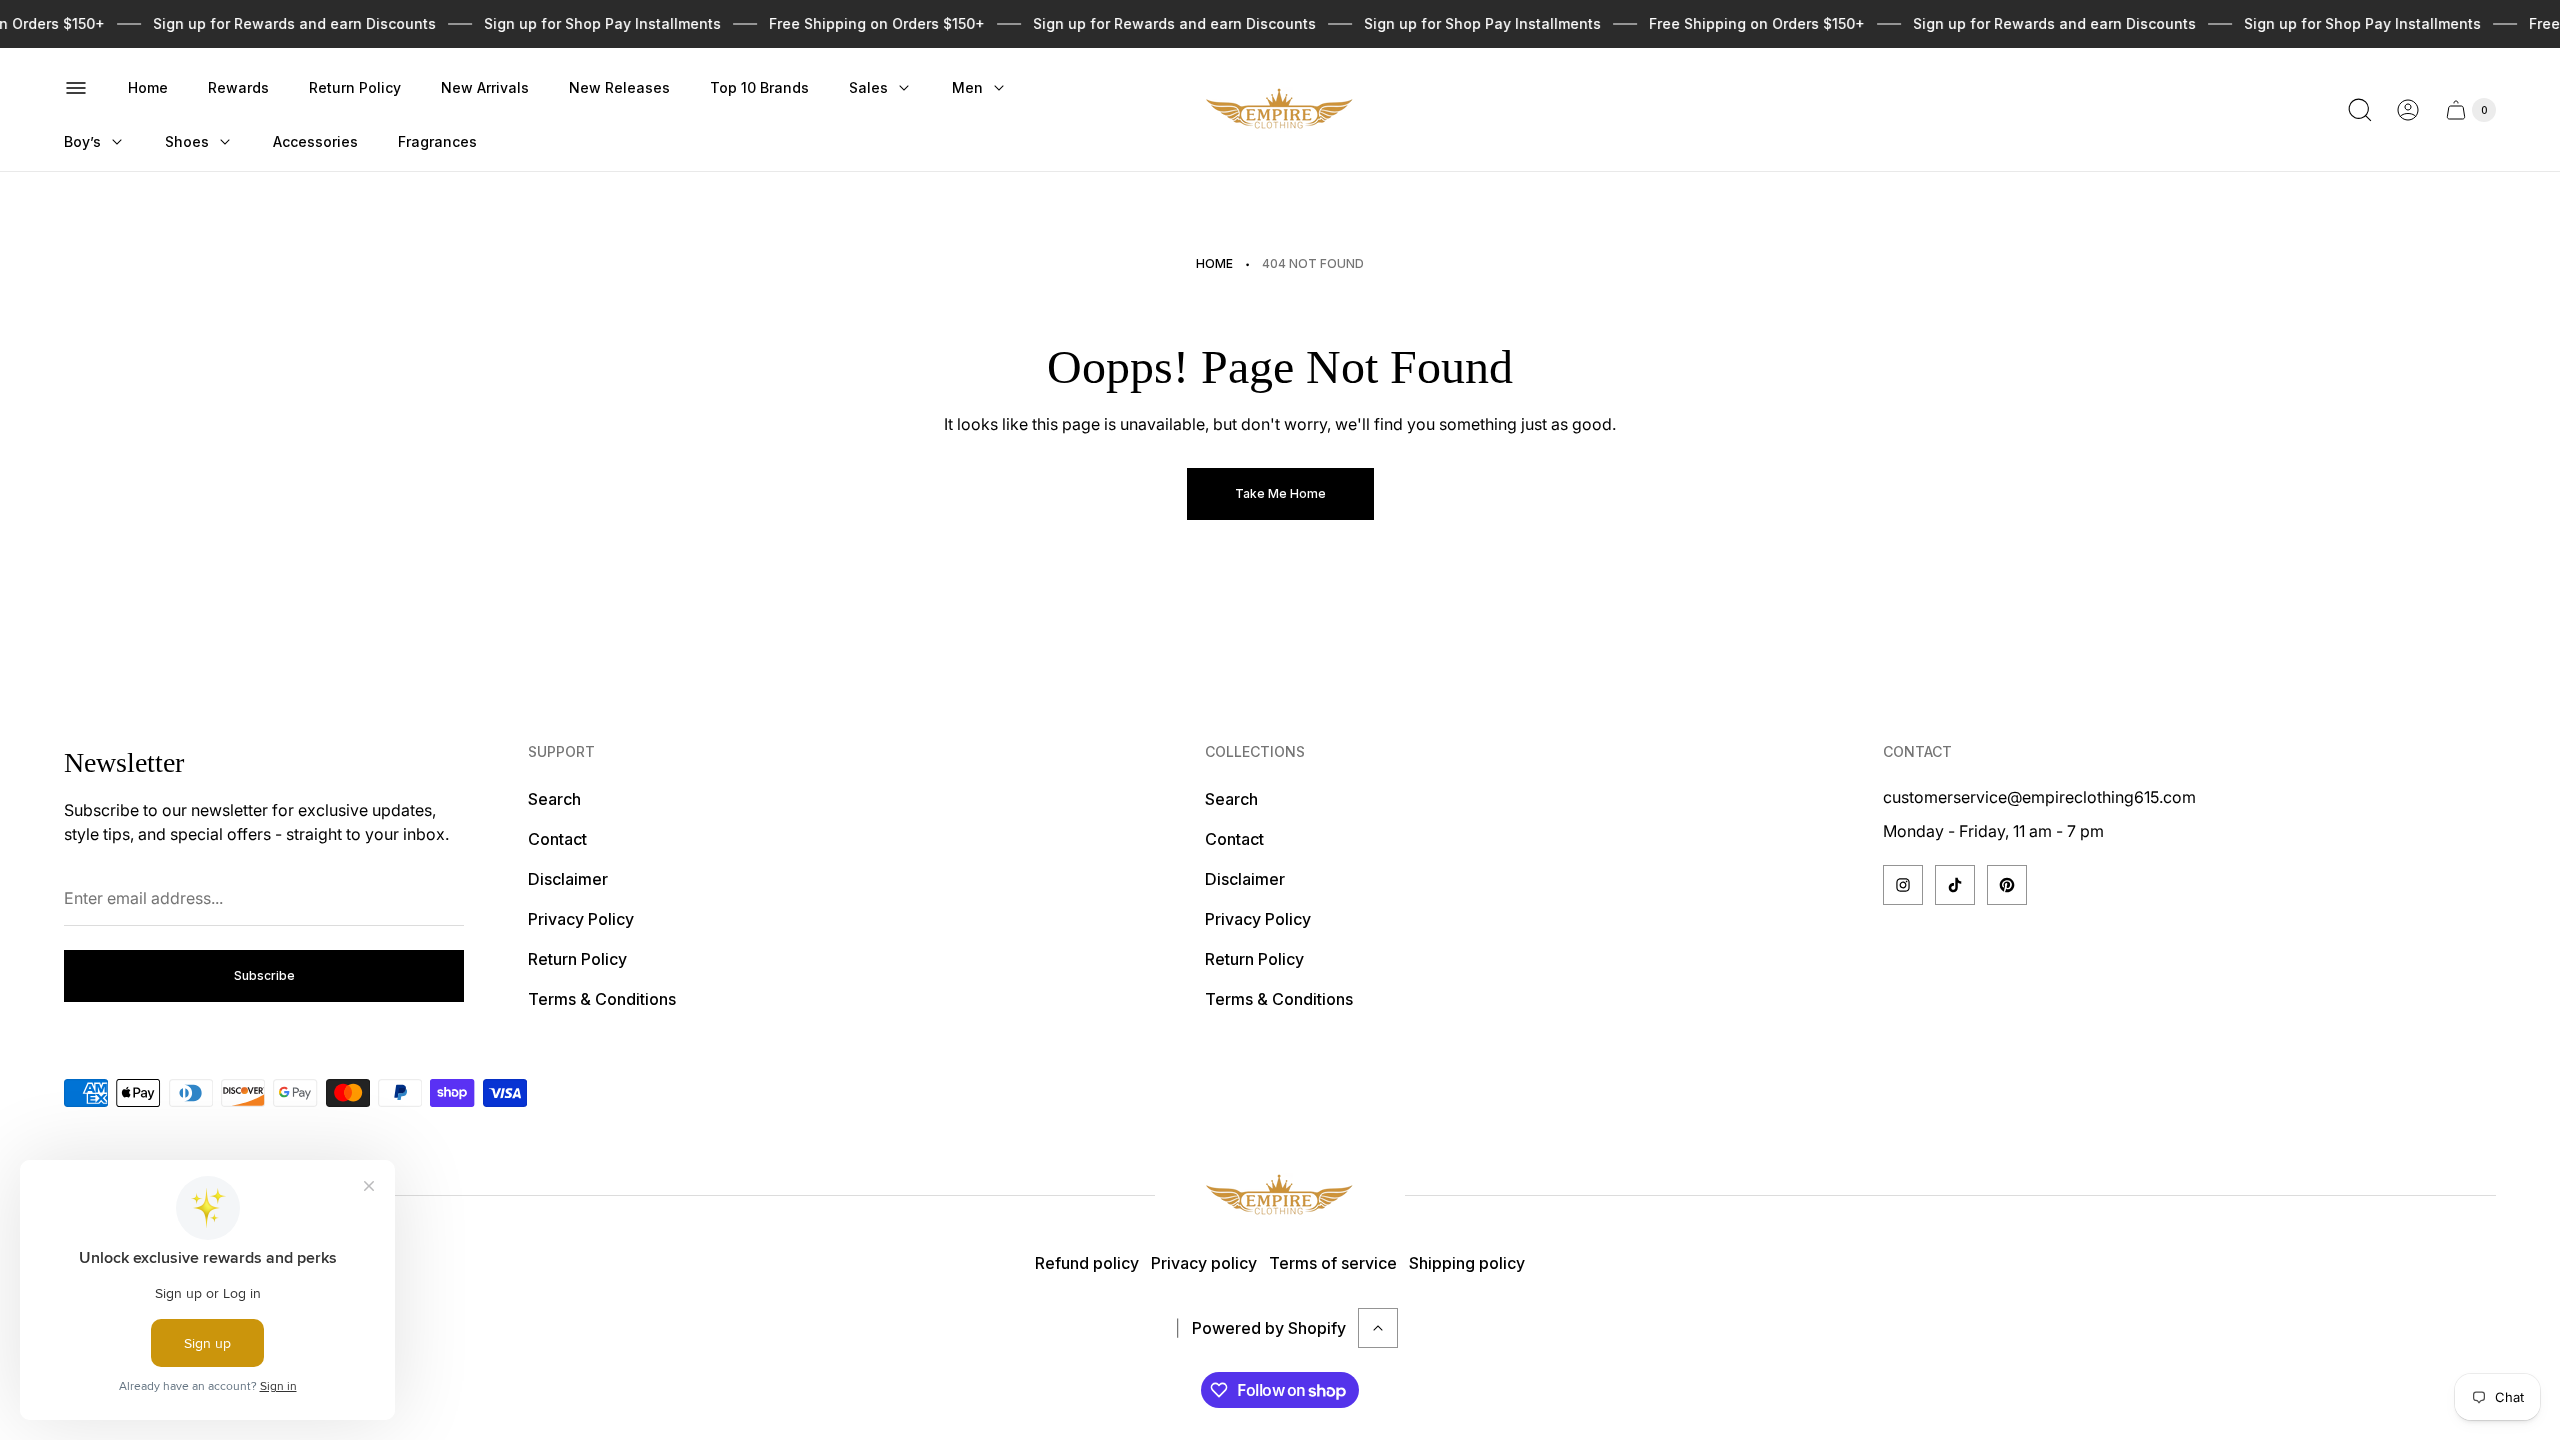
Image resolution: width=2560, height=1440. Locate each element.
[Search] (2360, 110)
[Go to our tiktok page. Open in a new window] (1955, 885)
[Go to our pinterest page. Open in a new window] (2007, 885)
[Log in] (2408, 110)
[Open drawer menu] (76, 88)
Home (1214, 263)
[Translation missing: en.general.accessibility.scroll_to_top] (1378, 1328)
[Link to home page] (1280, 1195)
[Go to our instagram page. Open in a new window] (1903, 885)
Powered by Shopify (1269, 1328)
